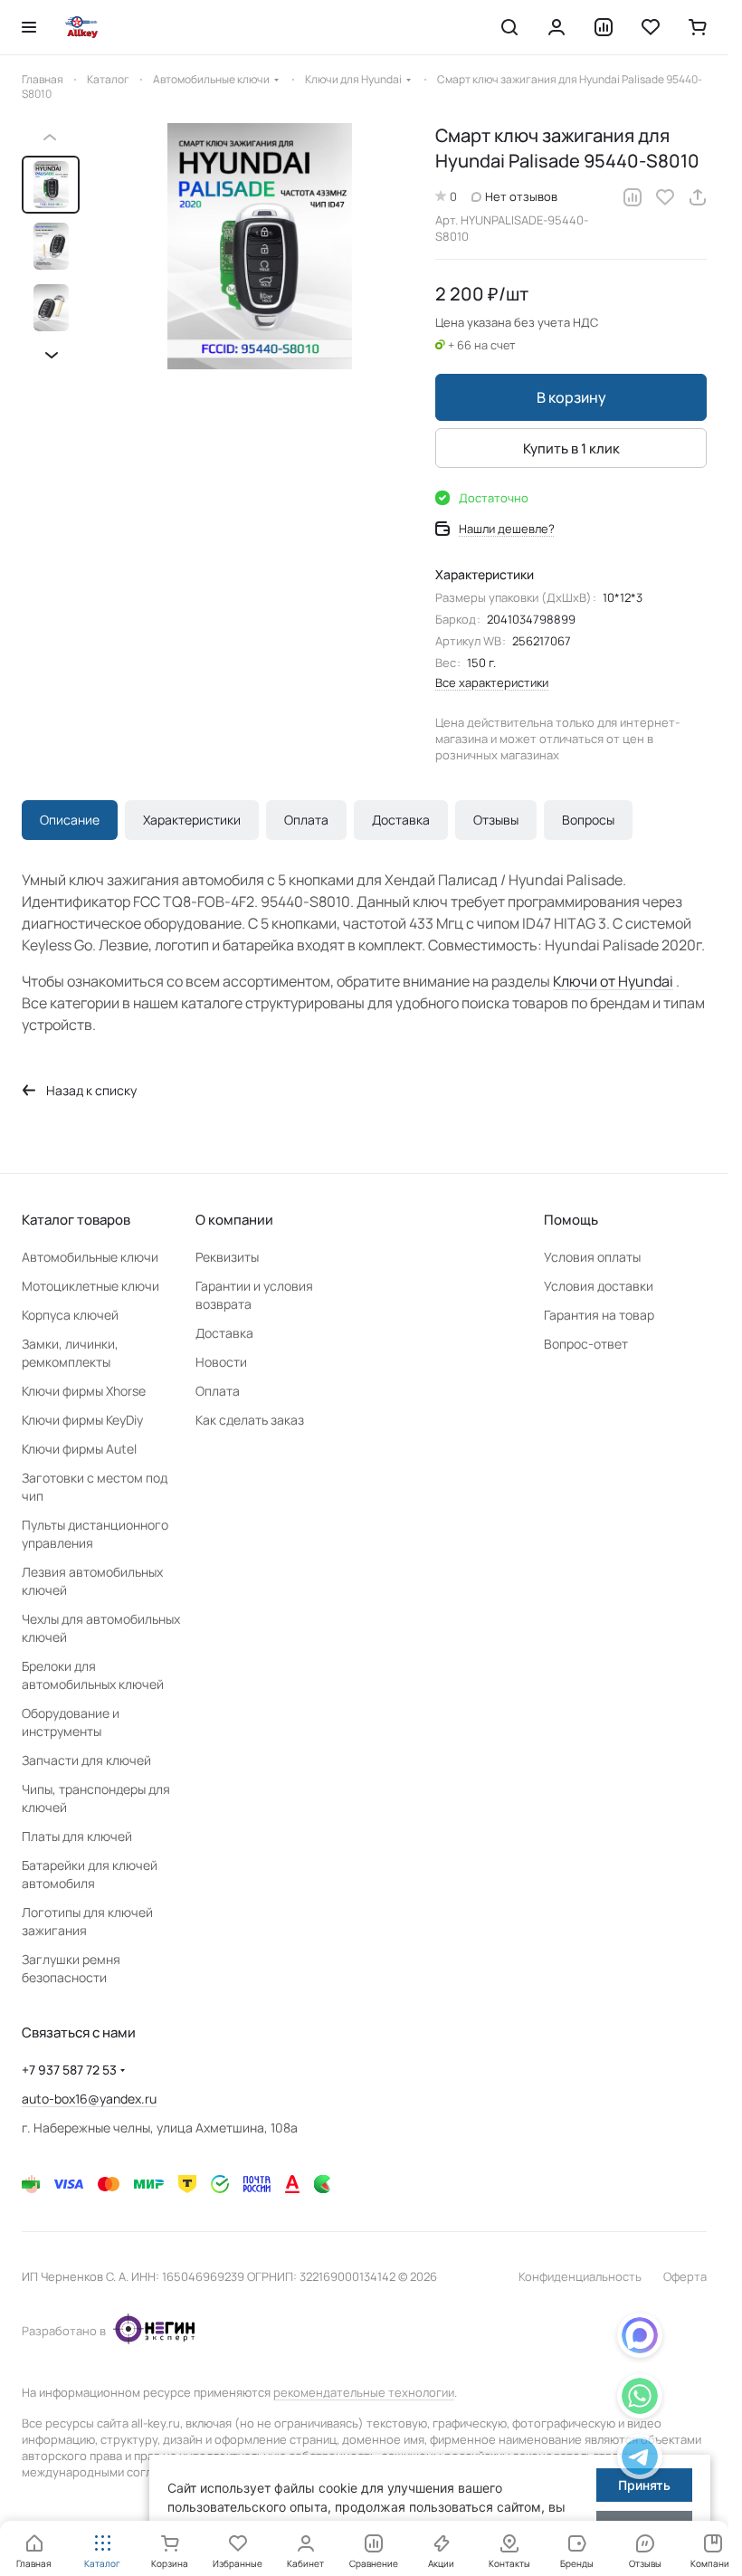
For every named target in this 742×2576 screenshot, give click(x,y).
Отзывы (496, 820)
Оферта (685, 2276)
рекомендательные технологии (364, 2392)
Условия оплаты (592, 1257)
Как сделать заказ (250, 1420)
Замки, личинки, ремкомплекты (70, 1353)
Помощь (571, 1220)
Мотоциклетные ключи (90, 1286)
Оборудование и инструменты (71, 1722)
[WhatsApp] (640, 2399)
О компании (234, 1220)
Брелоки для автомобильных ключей (93, 1675)
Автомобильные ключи (90, 1257)
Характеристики (192, 820)
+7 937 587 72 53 (69, 2070)
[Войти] (556, 27)
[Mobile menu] (29, 27)
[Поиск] (509, 27)
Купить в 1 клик (571, 448)
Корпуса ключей (70, 1315)
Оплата (306, 820)
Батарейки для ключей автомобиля (90, 1874)
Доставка (401, 820)
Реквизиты (227, 1257)
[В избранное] (665, 197)
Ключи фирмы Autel (79, 1449)
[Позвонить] (640, 2460)
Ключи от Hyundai (613, 981)
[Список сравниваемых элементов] (604, 27)
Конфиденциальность (580, 2276)
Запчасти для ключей (86, 1760)
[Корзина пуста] (698, 27)
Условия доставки (599, 1286)
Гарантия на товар (599, 1315)
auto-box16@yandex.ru (89, 2099)
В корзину (571, 397)
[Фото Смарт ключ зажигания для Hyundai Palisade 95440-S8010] (253, 246)
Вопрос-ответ (586, 1344)
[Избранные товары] (651, 27)
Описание (70, 820)
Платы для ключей (77, 1836)
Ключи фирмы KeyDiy (82, 1420)
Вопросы (588, 820)
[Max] (640, 2338)
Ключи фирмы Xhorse (84, 1391)
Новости (221, 1362)
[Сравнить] (633, 197)
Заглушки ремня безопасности (71, 1968)
